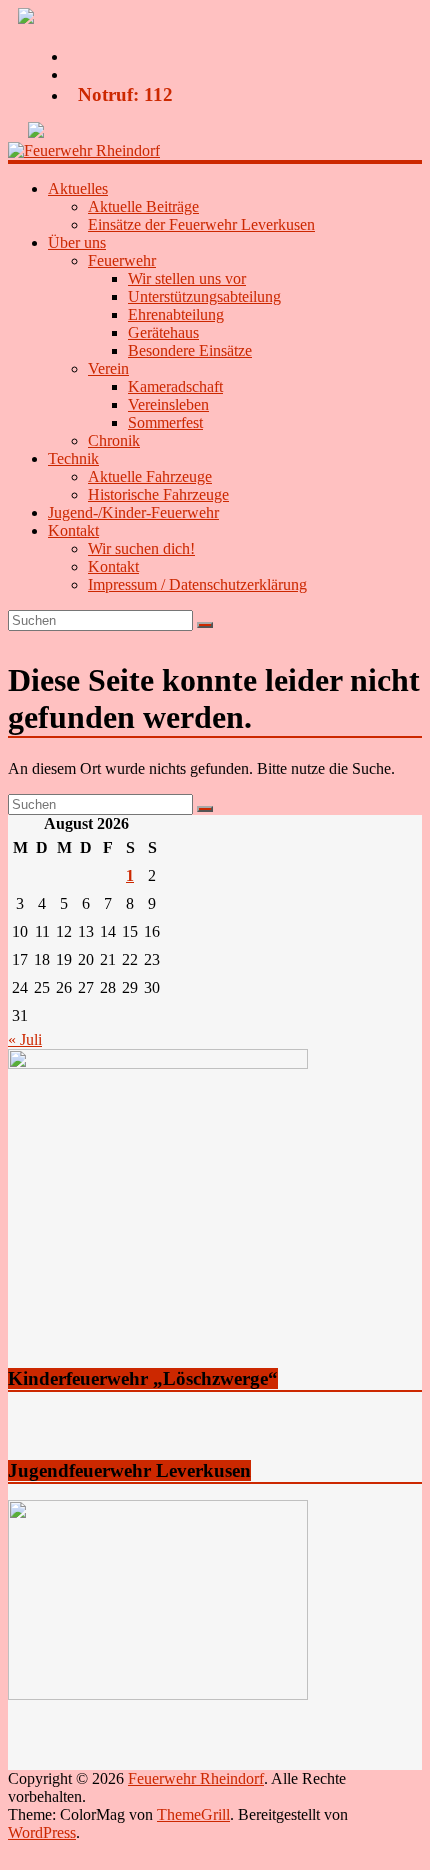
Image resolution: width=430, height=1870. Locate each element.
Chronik (114, 440)
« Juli (25, 1039)
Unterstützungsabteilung (204, 296)
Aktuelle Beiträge (143, 206)
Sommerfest (165, 422)
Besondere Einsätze (190, 350)
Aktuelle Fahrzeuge (150, 476)
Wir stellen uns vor (187, 278)
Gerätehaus (163, 332)
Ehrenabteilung (176, 314)
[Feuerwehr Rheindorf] (84, 150)
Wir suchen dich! (141, 548)
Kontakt (113, 566)
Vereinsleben (168, 404)
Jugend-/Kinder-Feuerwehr (133, 512)
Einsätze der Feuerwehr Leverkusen (201, 224)
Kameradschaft (175, 386)
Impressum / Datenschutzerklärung (197, 584)
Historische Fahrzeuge (158, 494)
